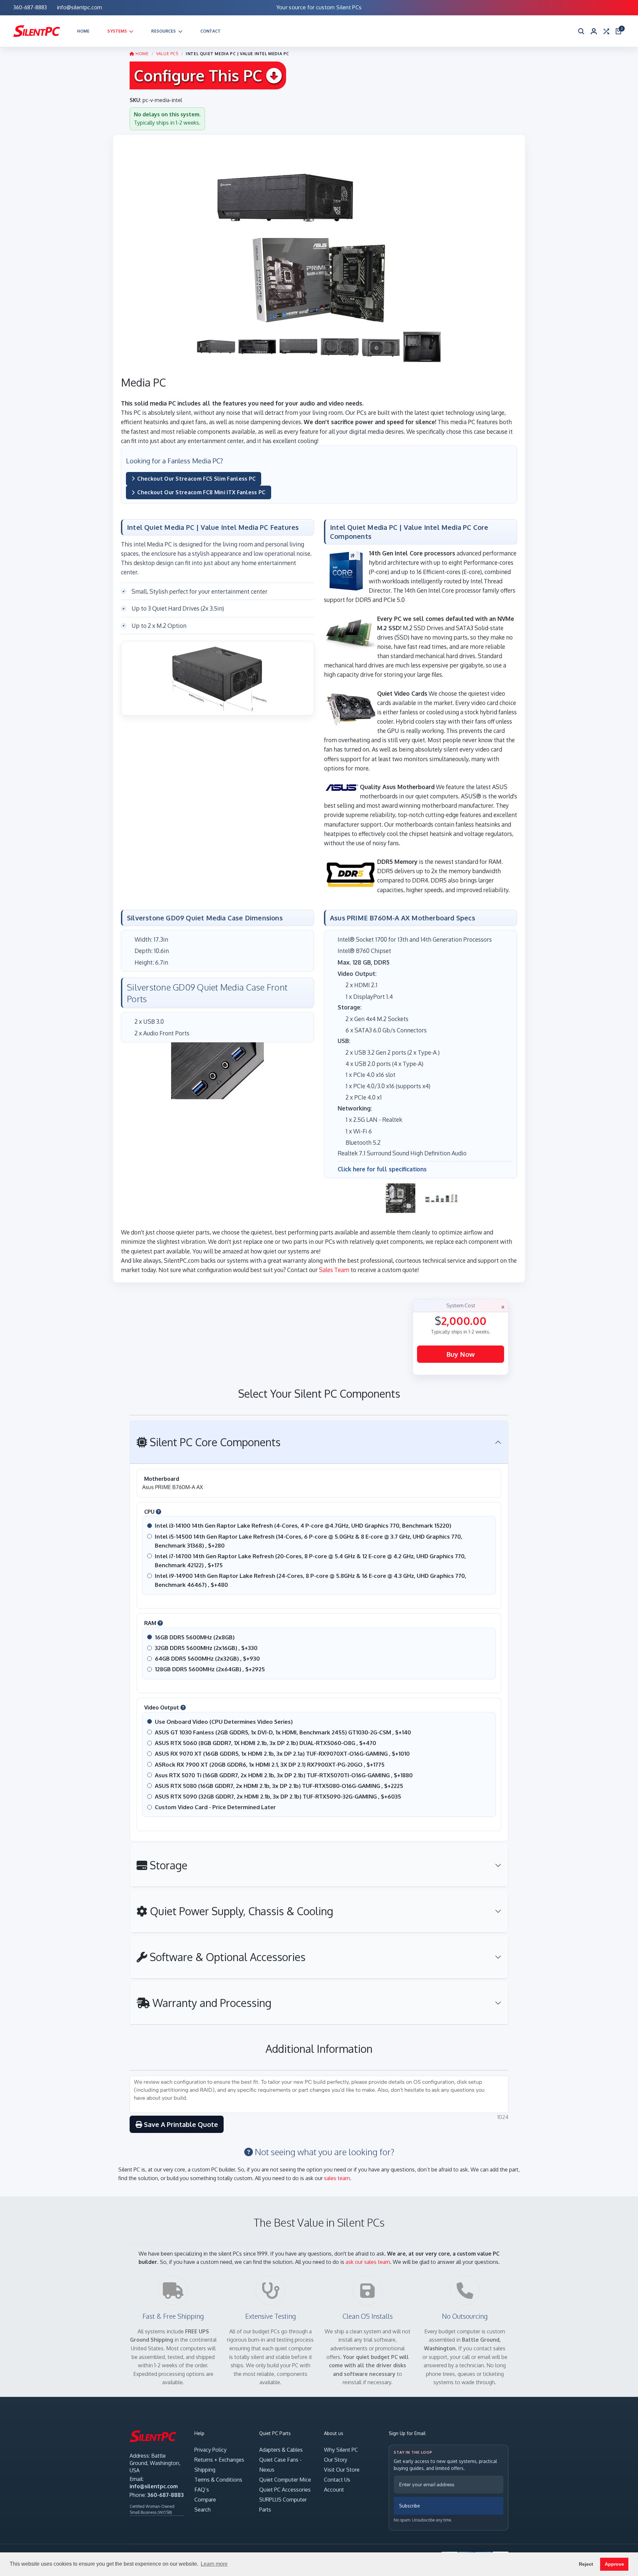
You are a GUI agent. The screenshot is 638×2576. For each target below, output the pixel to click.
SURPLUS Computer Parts (283, 2505)
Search (203, 2510)
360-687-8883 (165, 2495)
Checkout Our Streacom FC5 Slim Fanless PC (196, 479)
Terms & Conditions (218, 2480)
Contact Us (337, 2480)
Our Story (336, 2460)
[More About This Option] (159, 1512)
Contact (211, 31)
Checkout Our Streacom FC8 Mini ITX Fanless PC (201, 492)
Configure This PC (200, 75)
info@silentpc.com (154, 2486)
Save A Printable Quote (180, 2124)
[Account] (594, 31)
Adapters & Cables (281, 2450)
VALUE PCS (167, 54)
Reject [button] (586, 2564)
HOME (142, 54)
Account (334, 2490)
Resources (163, 31)
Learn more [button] (214, 2564)
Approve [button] (614, 2564)
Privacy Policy (211, 2450)
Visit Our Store (342, 2470)
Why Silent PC (341, 2450)
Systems (117, 31)
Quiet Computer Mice (285, 2480)
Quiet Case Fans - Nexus (280, 2465)
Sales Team (334, 1270)
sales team (337, 2178)
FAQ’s (202, 2490)
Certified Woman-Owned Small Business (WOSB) (152, 2509)
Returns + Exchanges (219, 2460)
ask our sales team (368, 2262)
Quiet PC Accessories (285, 2490)
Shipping (205, 2470)
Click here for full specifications (382, 1169)
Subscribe (410, 2506)
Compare (205, 2500)
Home (83, 31)
